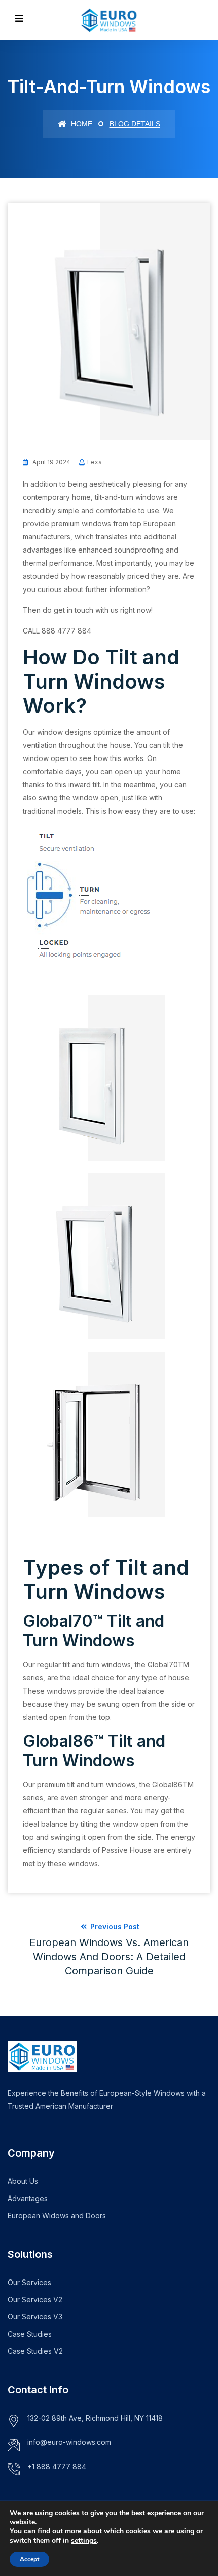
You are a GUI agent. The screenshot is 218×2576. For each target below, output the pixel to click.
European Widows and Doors (57, 2215)
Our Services (29, 2282)
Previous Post (109, 1950)
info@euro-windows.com (69, 2442)
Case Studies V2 (35, 2351)
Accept (29, 2559)
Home (81, 124)
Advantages (28, 2198)
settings (84, 2541)
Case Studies (30, 2334)
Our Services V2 (35, 2299)
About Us (23, 2181)
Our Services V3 (35, 2317)
